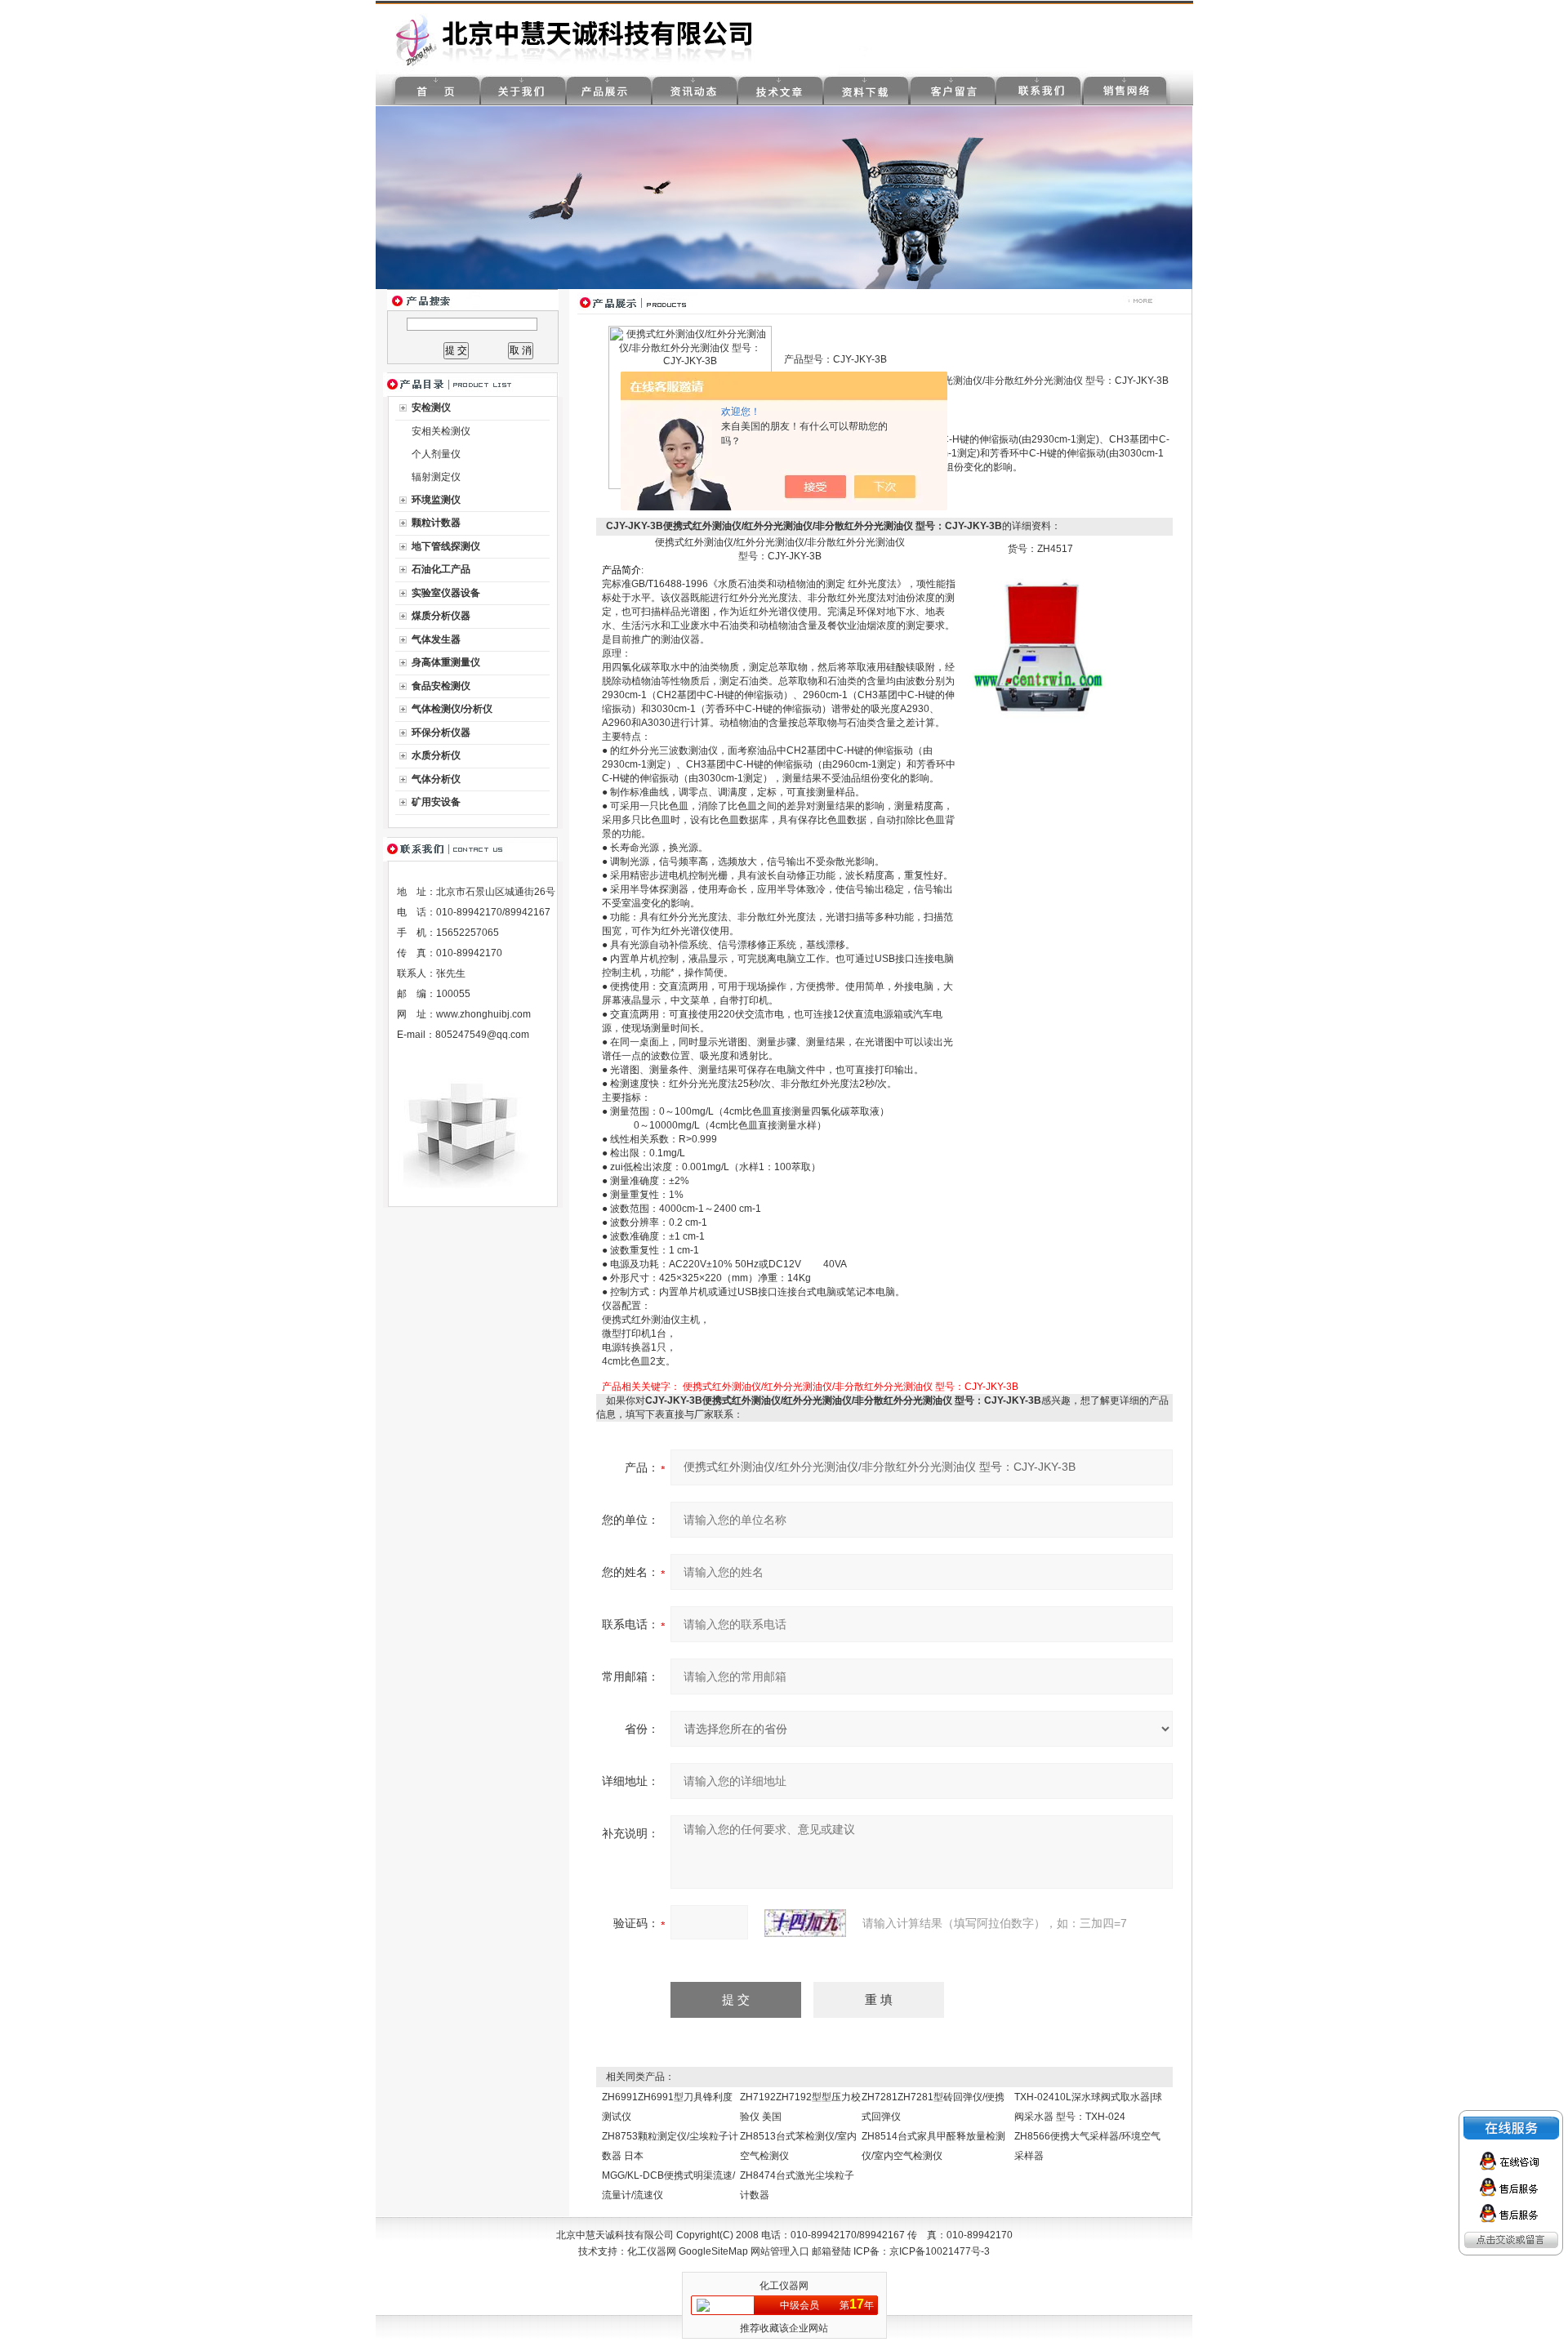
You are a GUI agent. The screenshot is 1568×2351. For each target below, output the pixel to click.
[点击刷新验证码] (805, 1923)
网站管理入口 (780, 2251)
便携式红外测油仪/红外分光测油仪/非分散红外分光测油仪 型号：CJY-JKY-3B (851, 1387)
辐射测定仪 (436, 477)
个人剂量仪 (436, 454)
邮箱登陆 (831, 2251)
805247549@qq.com (482, 1035)
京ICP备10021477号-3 (940, 2251)
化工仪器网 (652, 2251)
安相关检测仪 (441, 431)
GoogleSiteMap (713, 2251)
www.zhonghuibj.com (483, 1014)
